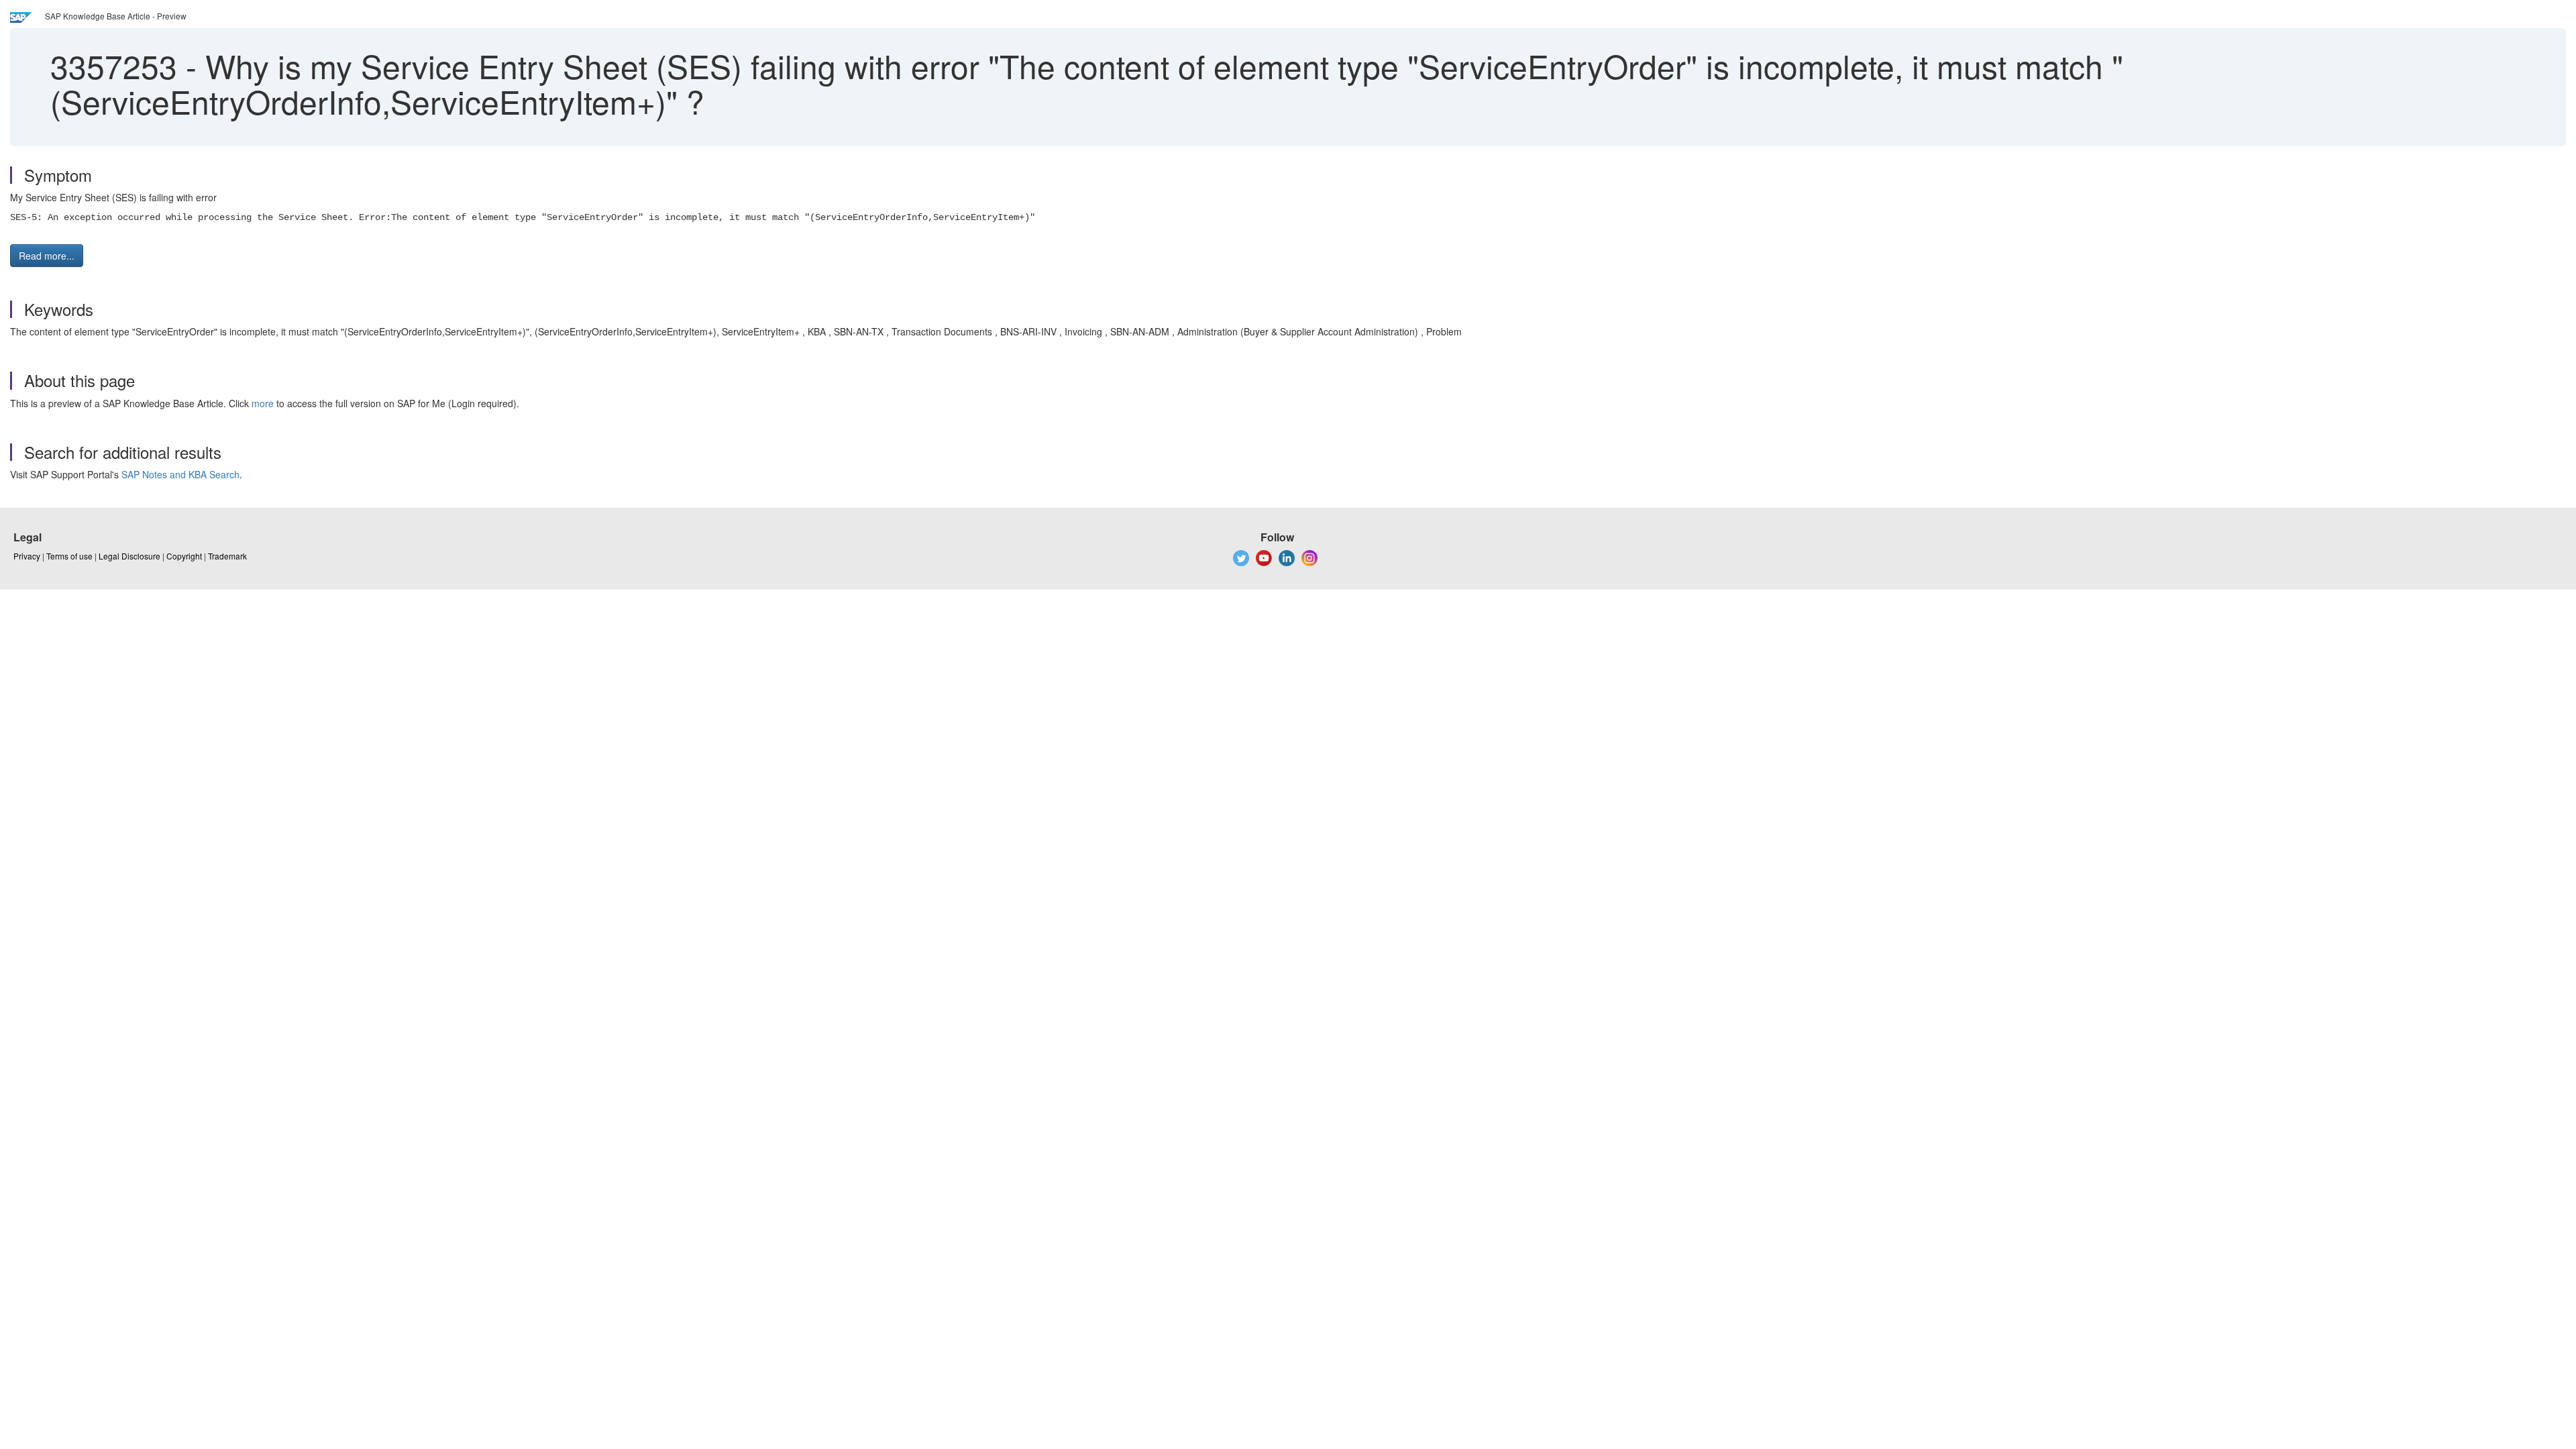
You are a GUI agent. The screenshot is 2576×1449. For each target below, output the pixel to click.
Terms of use (69, 556)
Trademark (227, 556)
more (263, 403)
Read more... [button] (47, 256)
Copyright (184, 556)
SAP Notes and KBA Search (180, 474)
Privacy (27, 556)
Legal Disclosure (129, 556)
